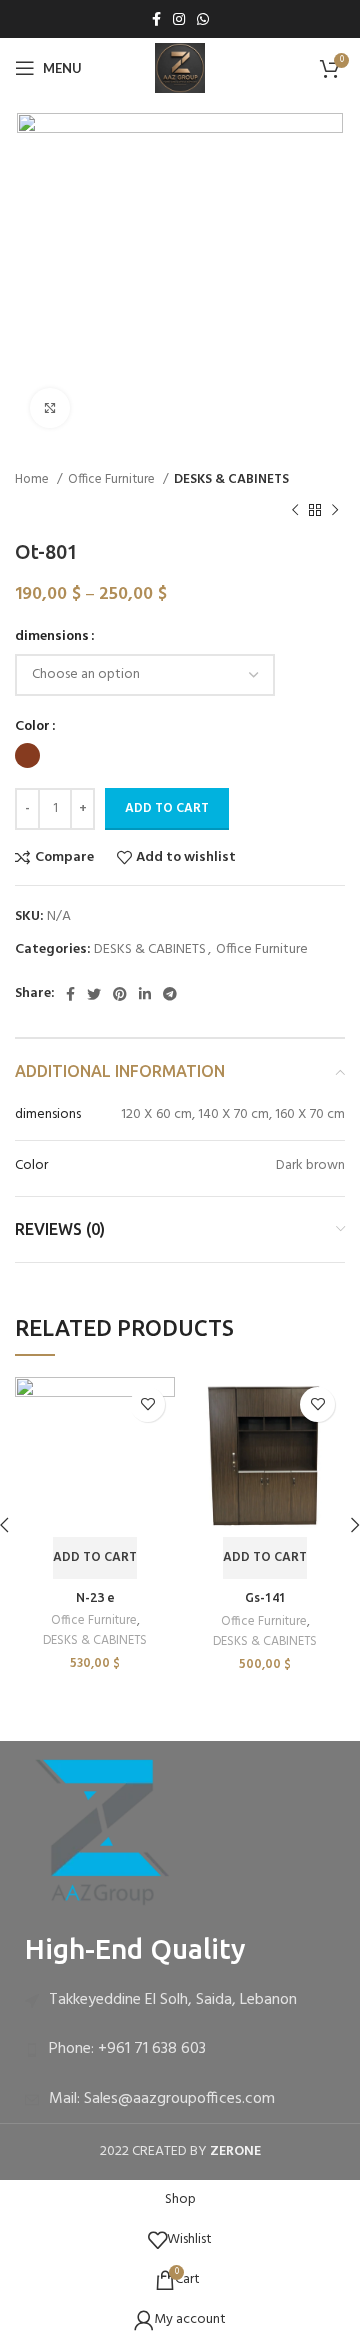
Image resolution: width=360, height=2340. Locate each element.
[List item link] (180, 2001)
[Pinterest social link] (120, 994)
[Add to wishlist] (147, 1404)
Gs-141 (265, 1597)
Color (32, 727)
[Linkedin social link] (145, 994)
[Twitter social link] (94, 994)
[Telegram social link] (170, 994)
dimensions (52, 637)
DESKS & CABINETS (231, 479)
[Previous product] (295, 510)
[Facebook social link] (156, 19)
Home (33, 479)
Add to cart (167, 808)
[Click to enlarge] (50, 408)
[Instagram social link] (179, 19)
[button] (95, 1558)
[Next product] (335, 510)
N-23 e (95, 1597)
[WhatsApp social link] (203, 19)
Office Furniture (113, 479)
